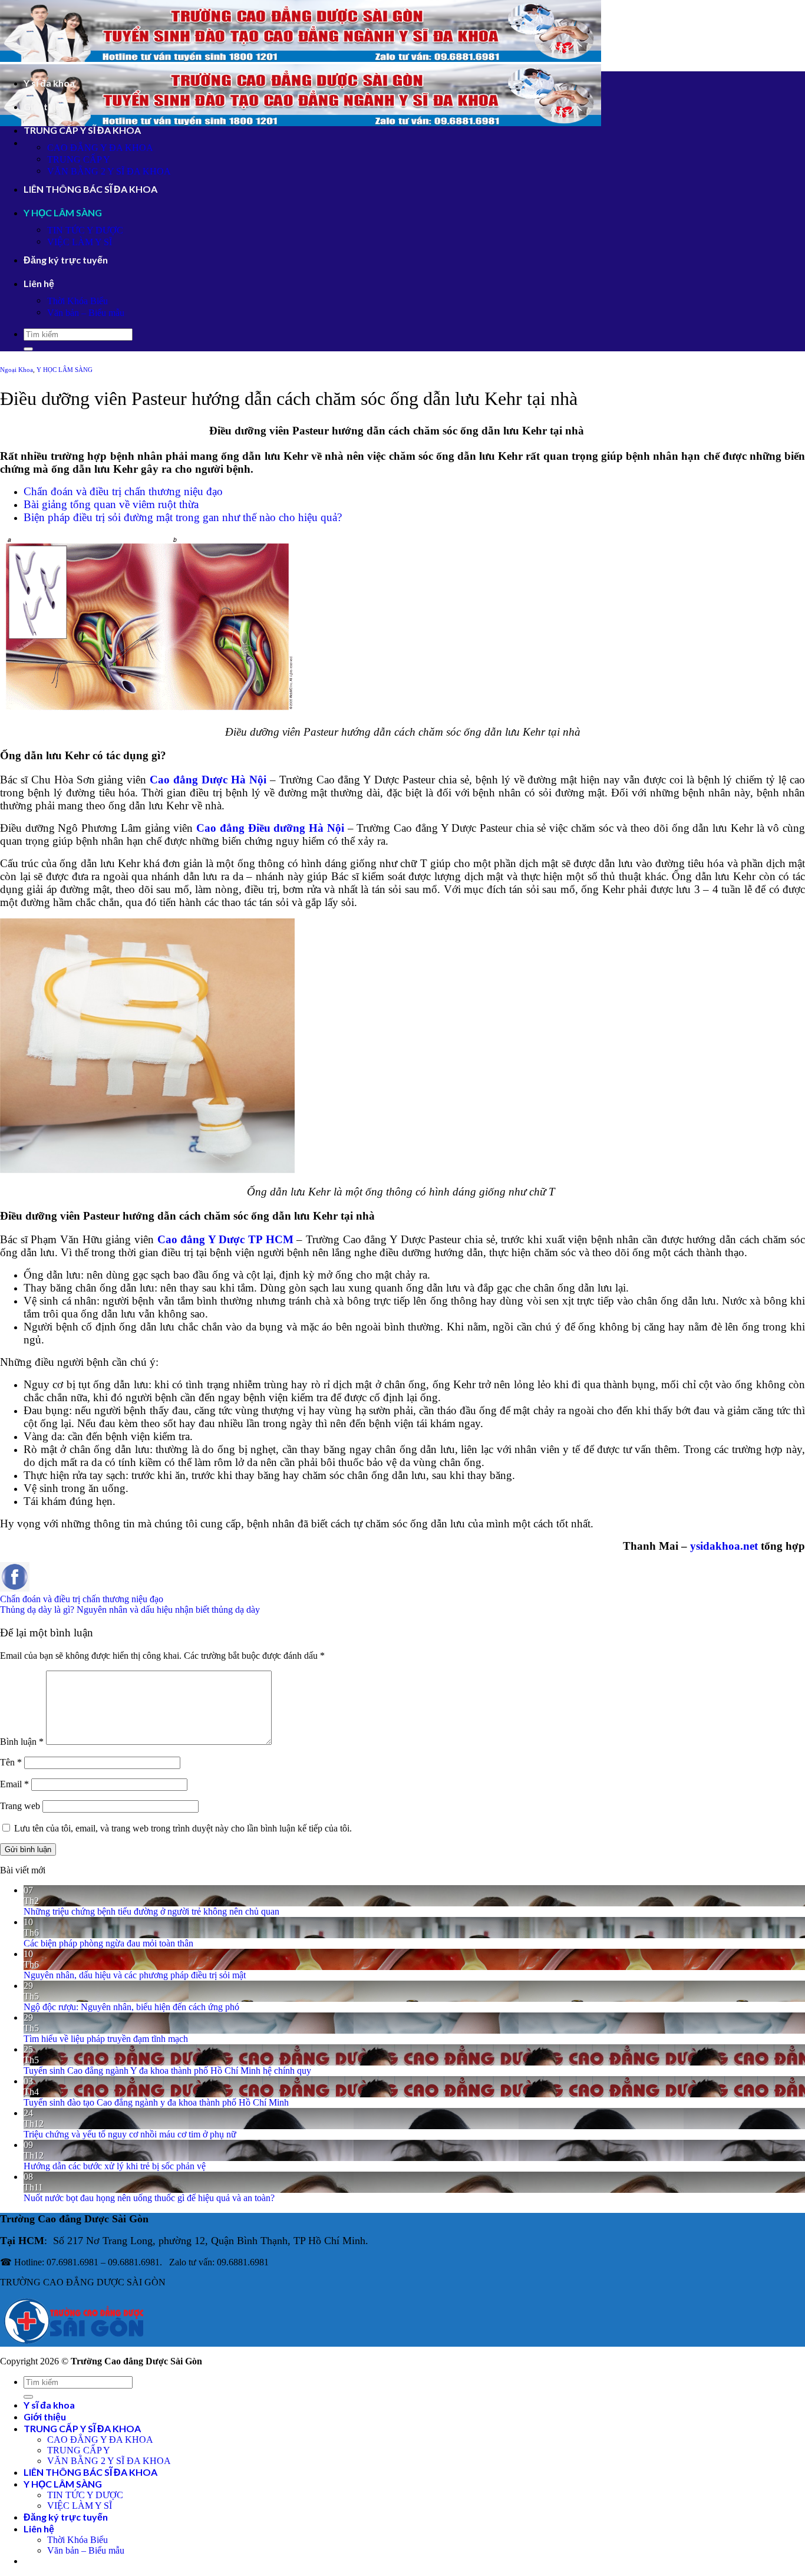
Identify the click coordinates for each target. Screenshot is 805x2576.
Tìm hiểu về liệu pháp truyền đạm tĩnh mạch (106, 2039)
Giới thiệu (45, 106)
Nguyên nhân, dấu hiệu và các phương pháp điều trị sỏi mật (135, 1975)
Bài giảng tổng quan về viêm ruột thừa (111, 504)
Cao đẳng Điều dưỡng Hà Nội (270, 828)
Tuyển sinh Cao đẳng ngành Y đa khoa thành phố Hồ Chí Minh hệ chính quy (167, 2071)
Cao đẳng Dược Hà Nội (208, 780)
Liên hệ (39, 283)
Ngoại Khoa (17, 370)
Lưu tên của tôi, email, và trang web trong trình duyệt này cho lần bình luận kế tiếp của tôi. (183, 1828)
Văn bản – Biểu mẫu (86, 313)
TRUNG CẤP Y (79, 159)
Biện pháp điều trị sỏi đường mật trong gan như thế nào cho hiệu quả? (183, 517)
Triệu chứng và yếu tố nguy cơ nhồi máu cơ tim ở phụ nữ (130, 2134)
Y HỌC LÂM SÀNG (63, 213)
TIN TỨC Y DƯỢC (85, 230)
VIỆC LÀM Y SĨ (80, 242)
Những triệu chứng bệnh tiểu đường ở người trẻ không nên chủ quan (151, 1911)
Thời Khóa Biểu (77, 301)
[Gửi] (28, 349)
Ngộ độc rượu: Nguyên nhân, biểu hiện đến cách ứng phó (131, 2007)
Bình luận (22, 1742)
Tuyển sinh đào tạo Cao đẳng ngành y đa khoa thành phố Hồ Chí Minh (156, 2102)
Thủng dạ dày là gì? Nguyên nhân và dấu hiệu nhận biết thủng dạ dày (130, 1610)
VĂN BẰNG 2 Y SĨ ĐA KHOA (109, 171)
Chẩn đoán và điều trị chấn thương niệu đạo (123, 491)
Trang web (20, 1806)
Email (14, 1784)
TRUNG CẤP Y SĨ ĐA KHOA (82, 130)
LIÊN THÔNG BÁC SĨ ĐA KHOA (90, 189)
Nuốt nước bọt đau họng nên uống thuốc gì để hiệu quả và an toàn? (149, 2198)
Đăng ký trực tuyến (66, 260)
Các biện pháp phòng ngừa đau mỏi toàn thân (108, 1943)
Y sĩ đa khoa (49, 83)
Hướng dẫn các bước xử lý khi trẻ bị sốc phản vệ (115, 2166)
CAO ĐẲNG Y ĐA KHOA (100, 148)
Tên (11, 1762)
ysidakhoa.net (724, 1546)
